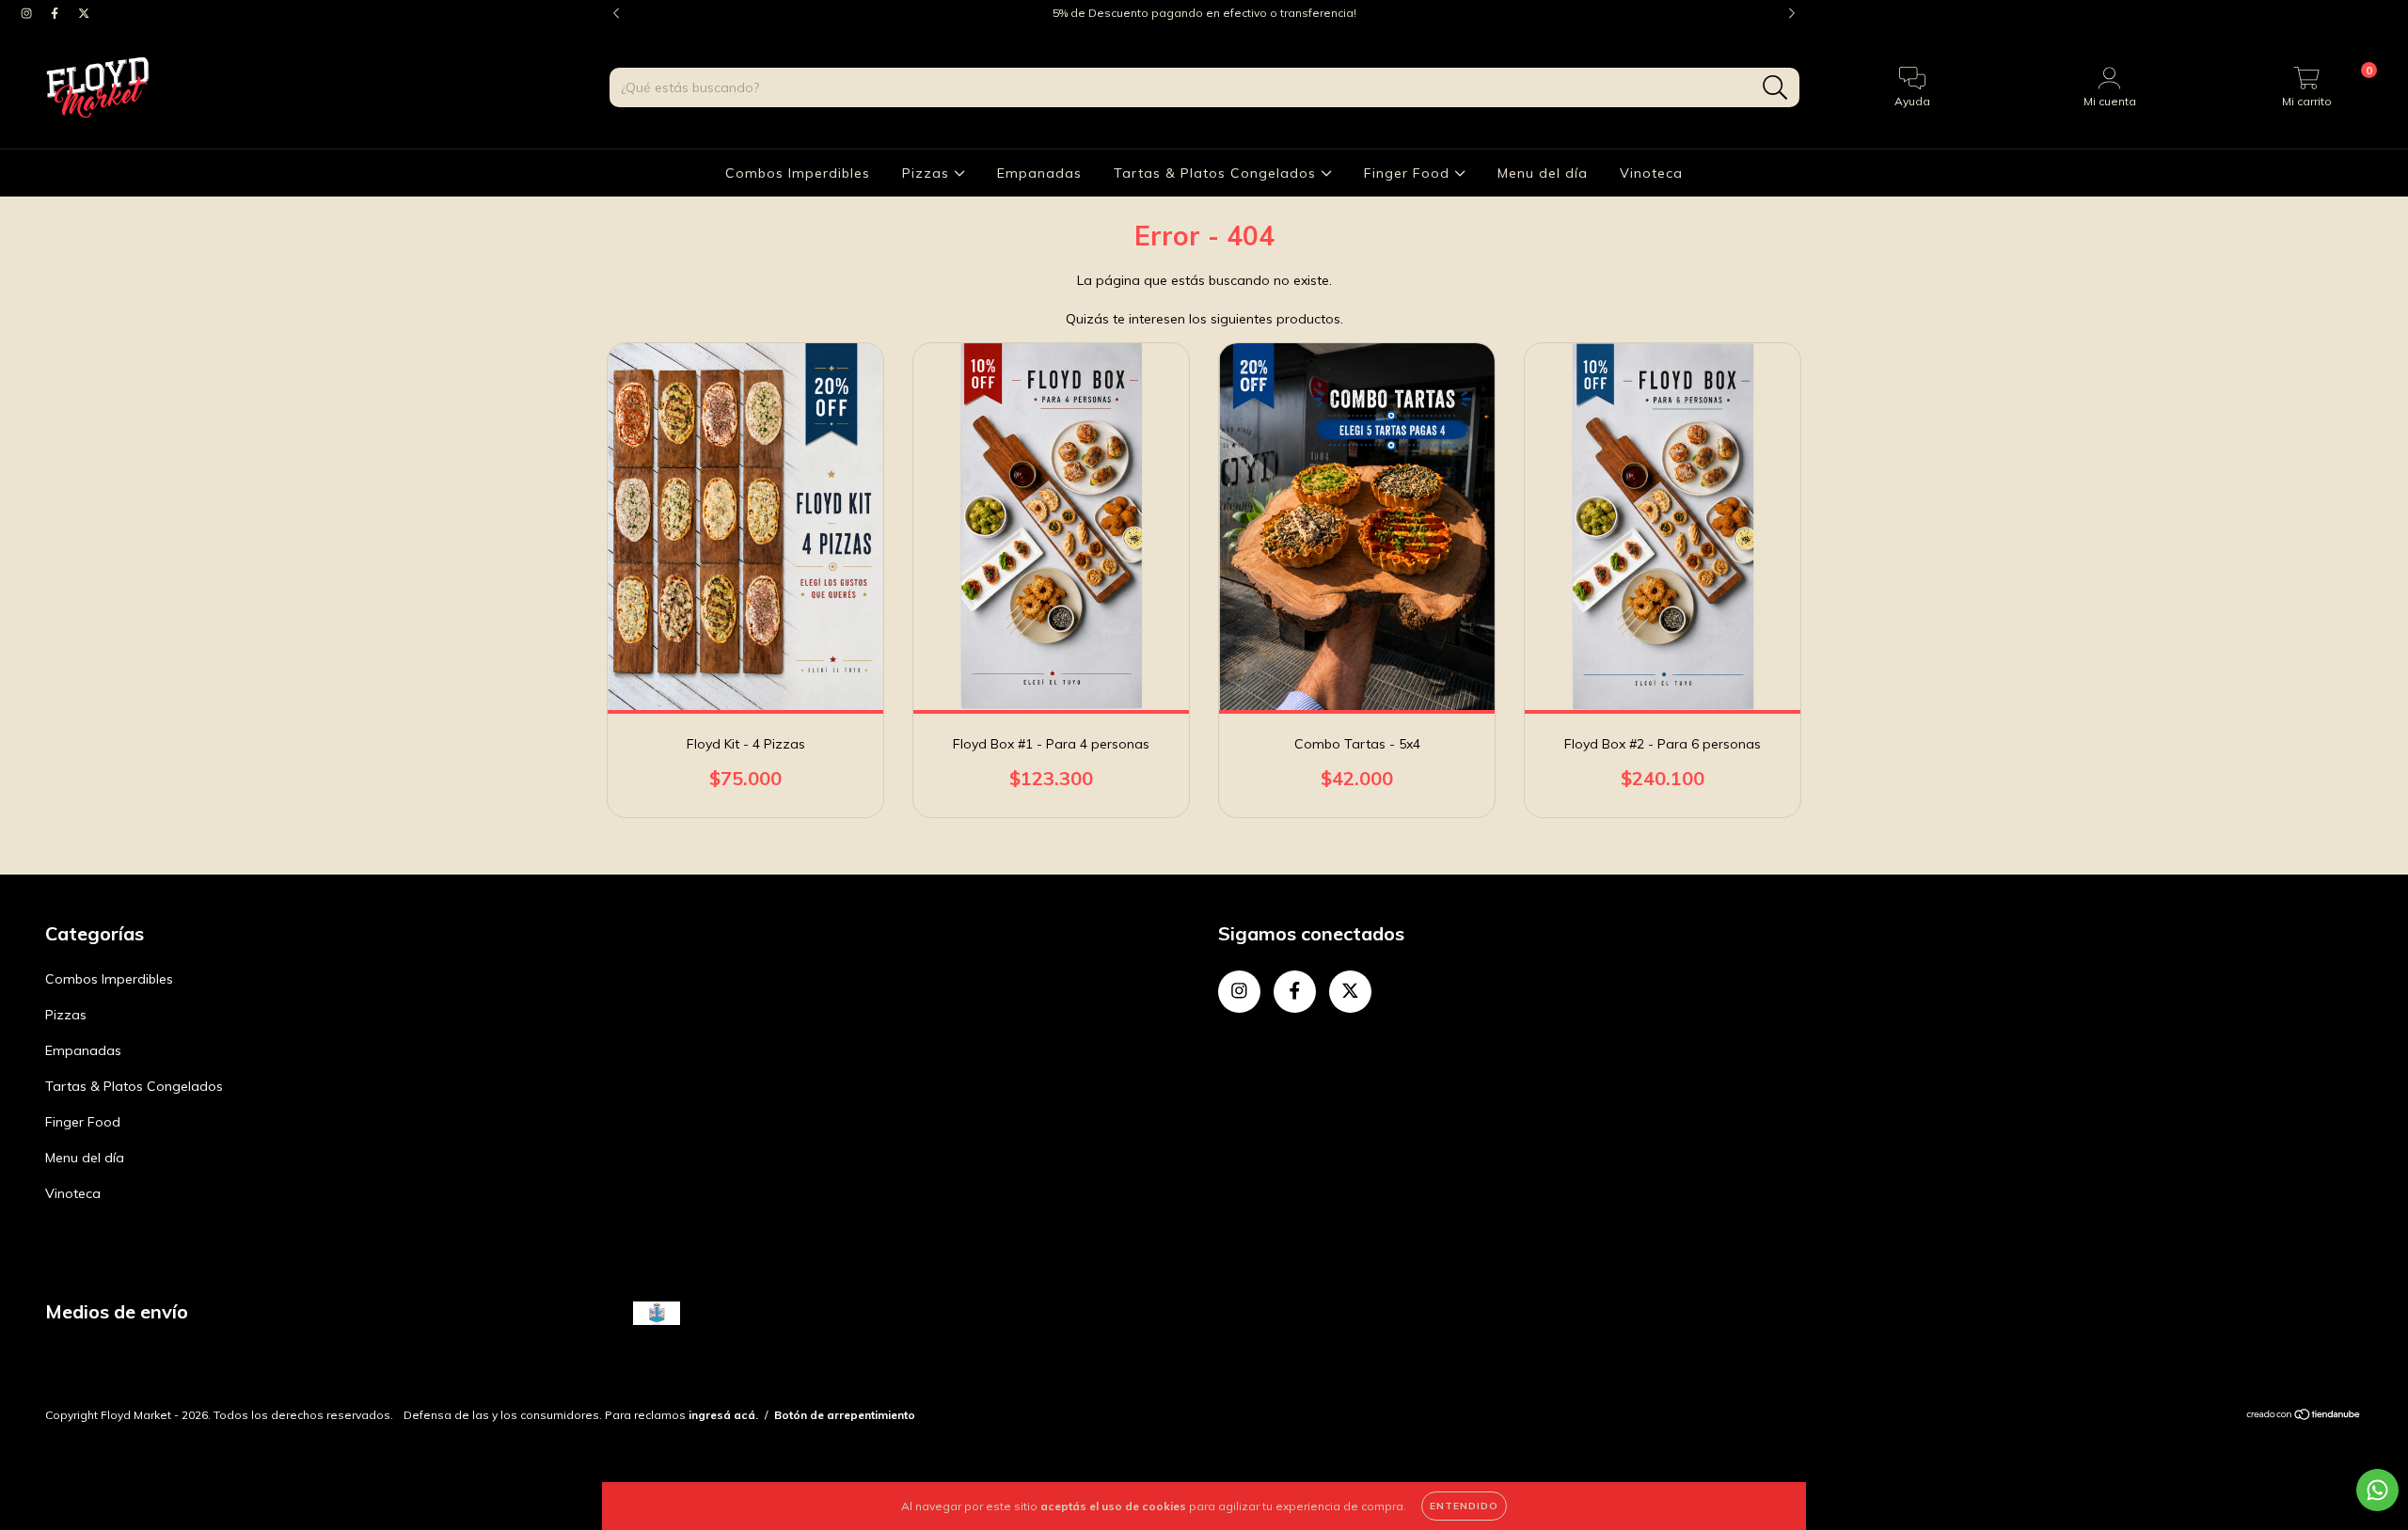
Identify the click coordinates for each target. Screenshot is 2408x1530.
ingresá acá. (723, 1415)
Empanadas (1039, 173)
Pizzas (928, 173)
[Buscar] (1775, 88)
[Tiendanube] (2304, 1417)
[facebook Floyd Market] (56, 13)
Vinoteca (1651, 173)
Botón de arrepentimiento (845, 1415)
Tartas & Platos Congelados (1217, 173)
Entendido (1464, 1506)
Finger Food (1409, 173)
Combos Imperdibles (798, 173)
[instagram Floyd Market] (28, 13)
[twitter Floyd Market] (84, 13)
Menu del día (1543, 173)
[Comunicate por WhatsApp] (2377, 1490)
